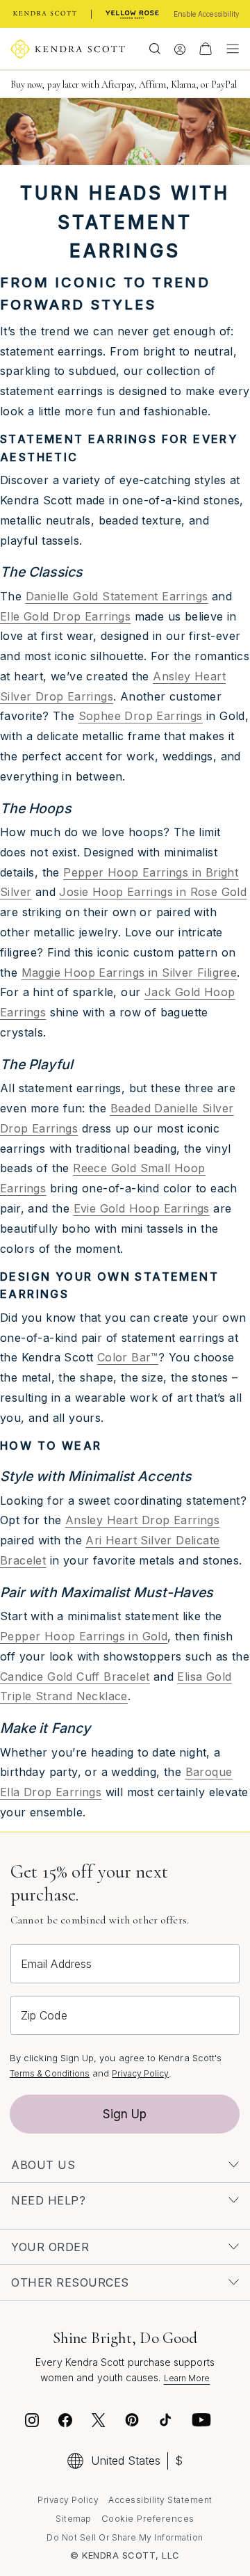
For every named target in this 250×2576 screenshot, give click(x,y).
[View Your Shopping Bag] (206, 49)
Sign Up (125, 2114)
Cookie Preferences (148, 2518)
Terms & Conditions (50, 2073)
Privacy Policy (140, 2073)
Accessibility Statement (160, 2500)
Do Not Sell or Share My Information (125, 2537)
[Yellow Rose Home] (132, 14)
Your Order (50, 2247)
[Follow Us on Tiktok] (165, 2422)
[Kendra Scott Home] (45, 14)
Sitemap (74, 2519)
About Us (43, 2165)
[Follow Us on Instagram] (32, 2422)
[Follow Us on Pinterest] (132, 2422)
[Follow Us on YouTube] (201, 2422)
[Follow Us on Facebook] (65, 2422)
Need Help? (48, 2200)
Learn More (187, 2378)
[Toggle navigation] (229, 49)
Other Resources (70, 2282)
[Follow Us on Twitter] (100, 2422)
